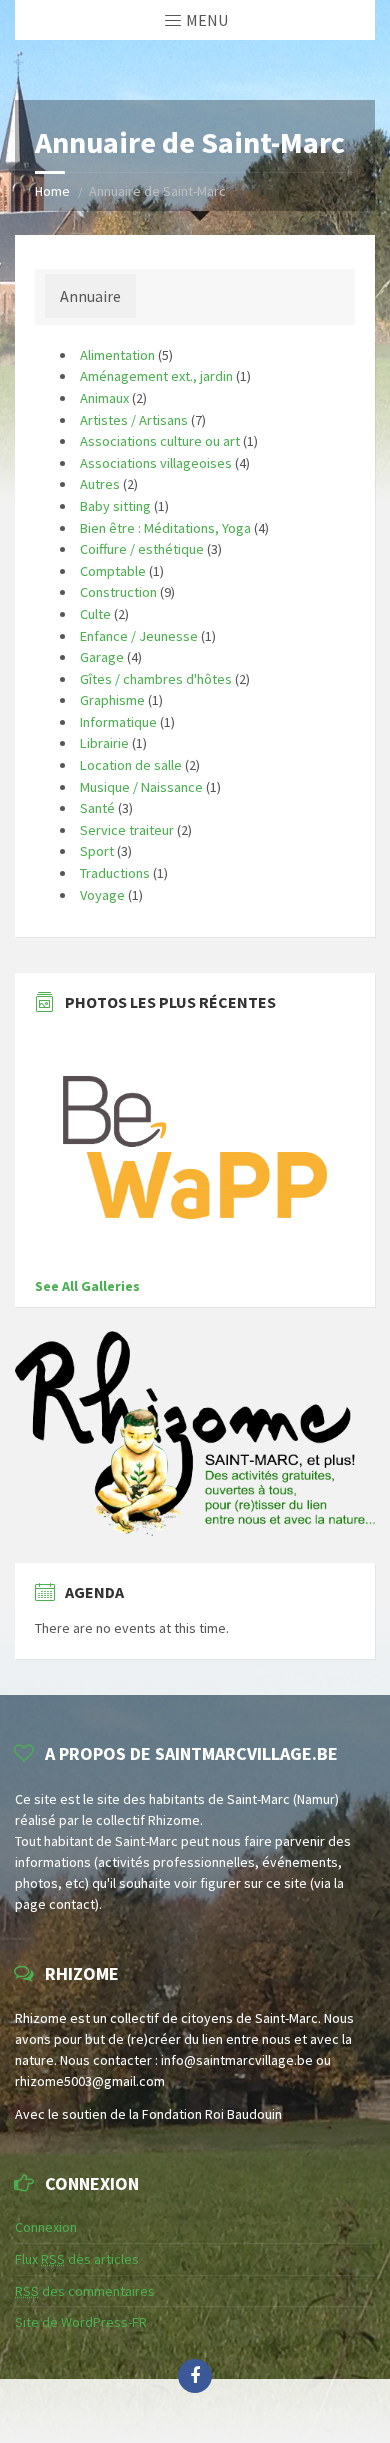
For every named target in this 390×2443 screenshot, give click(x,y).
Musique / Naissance (141, 787)
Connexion (46, 2227)
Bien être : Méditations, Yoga (165, 528)
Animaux (104, 398)
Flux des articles (77, 2259)
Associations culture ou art (160, 441)
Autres (100, 484)
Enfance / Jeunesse (139, 636)
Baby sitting (115, 506)
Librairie (104, 743)
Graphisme (112, 700)
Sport (97, 851)
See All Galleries (87, 1286)
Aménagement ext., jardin (156, 376)
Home (52, 191)
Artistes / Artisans (134, 420)
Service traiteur (127, 830)
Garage (102, 657)
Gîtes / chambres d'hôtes (156, 679)
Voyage (102, 895)
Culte (95, 614)
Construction (118, 592)
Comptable (113, 571)
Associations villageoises (156, 463)
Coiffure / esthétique (142, 549)
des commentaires (85, 2291)
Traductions (115, 873)
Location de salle (131, 765)
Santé (97, 808)
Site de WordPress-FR (81, 2322)
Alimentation (117, 355)
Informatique (118, 722)
